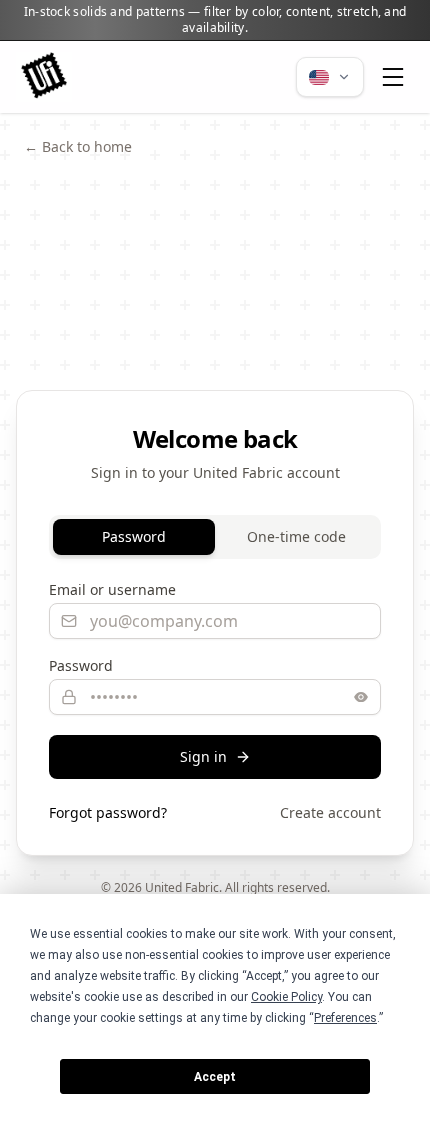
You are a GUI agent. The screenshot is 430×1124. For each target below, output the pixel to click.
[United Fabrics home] (44, 77)
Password (134, 536)
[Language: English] (330, 77)
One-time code (296, 536)
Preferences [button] (345, 1018)
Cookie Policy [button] (286, 997)
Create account (330, 812)
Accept (215, 1077)
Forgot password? (108, 812)
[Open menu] (393, 77)
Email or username (112, 590)
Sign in (203, 756)
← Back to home (78, 146)
